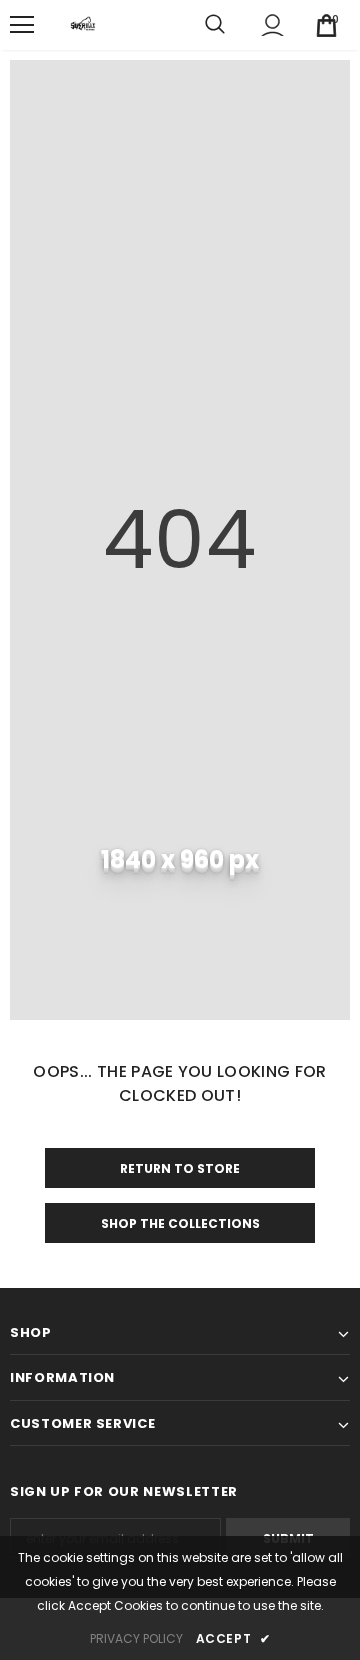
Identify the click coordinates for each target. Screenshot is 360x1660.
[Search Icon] (215, 25)
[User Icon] (272, 25)
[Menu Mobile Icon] (22, 25)
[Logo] (83, 25)
